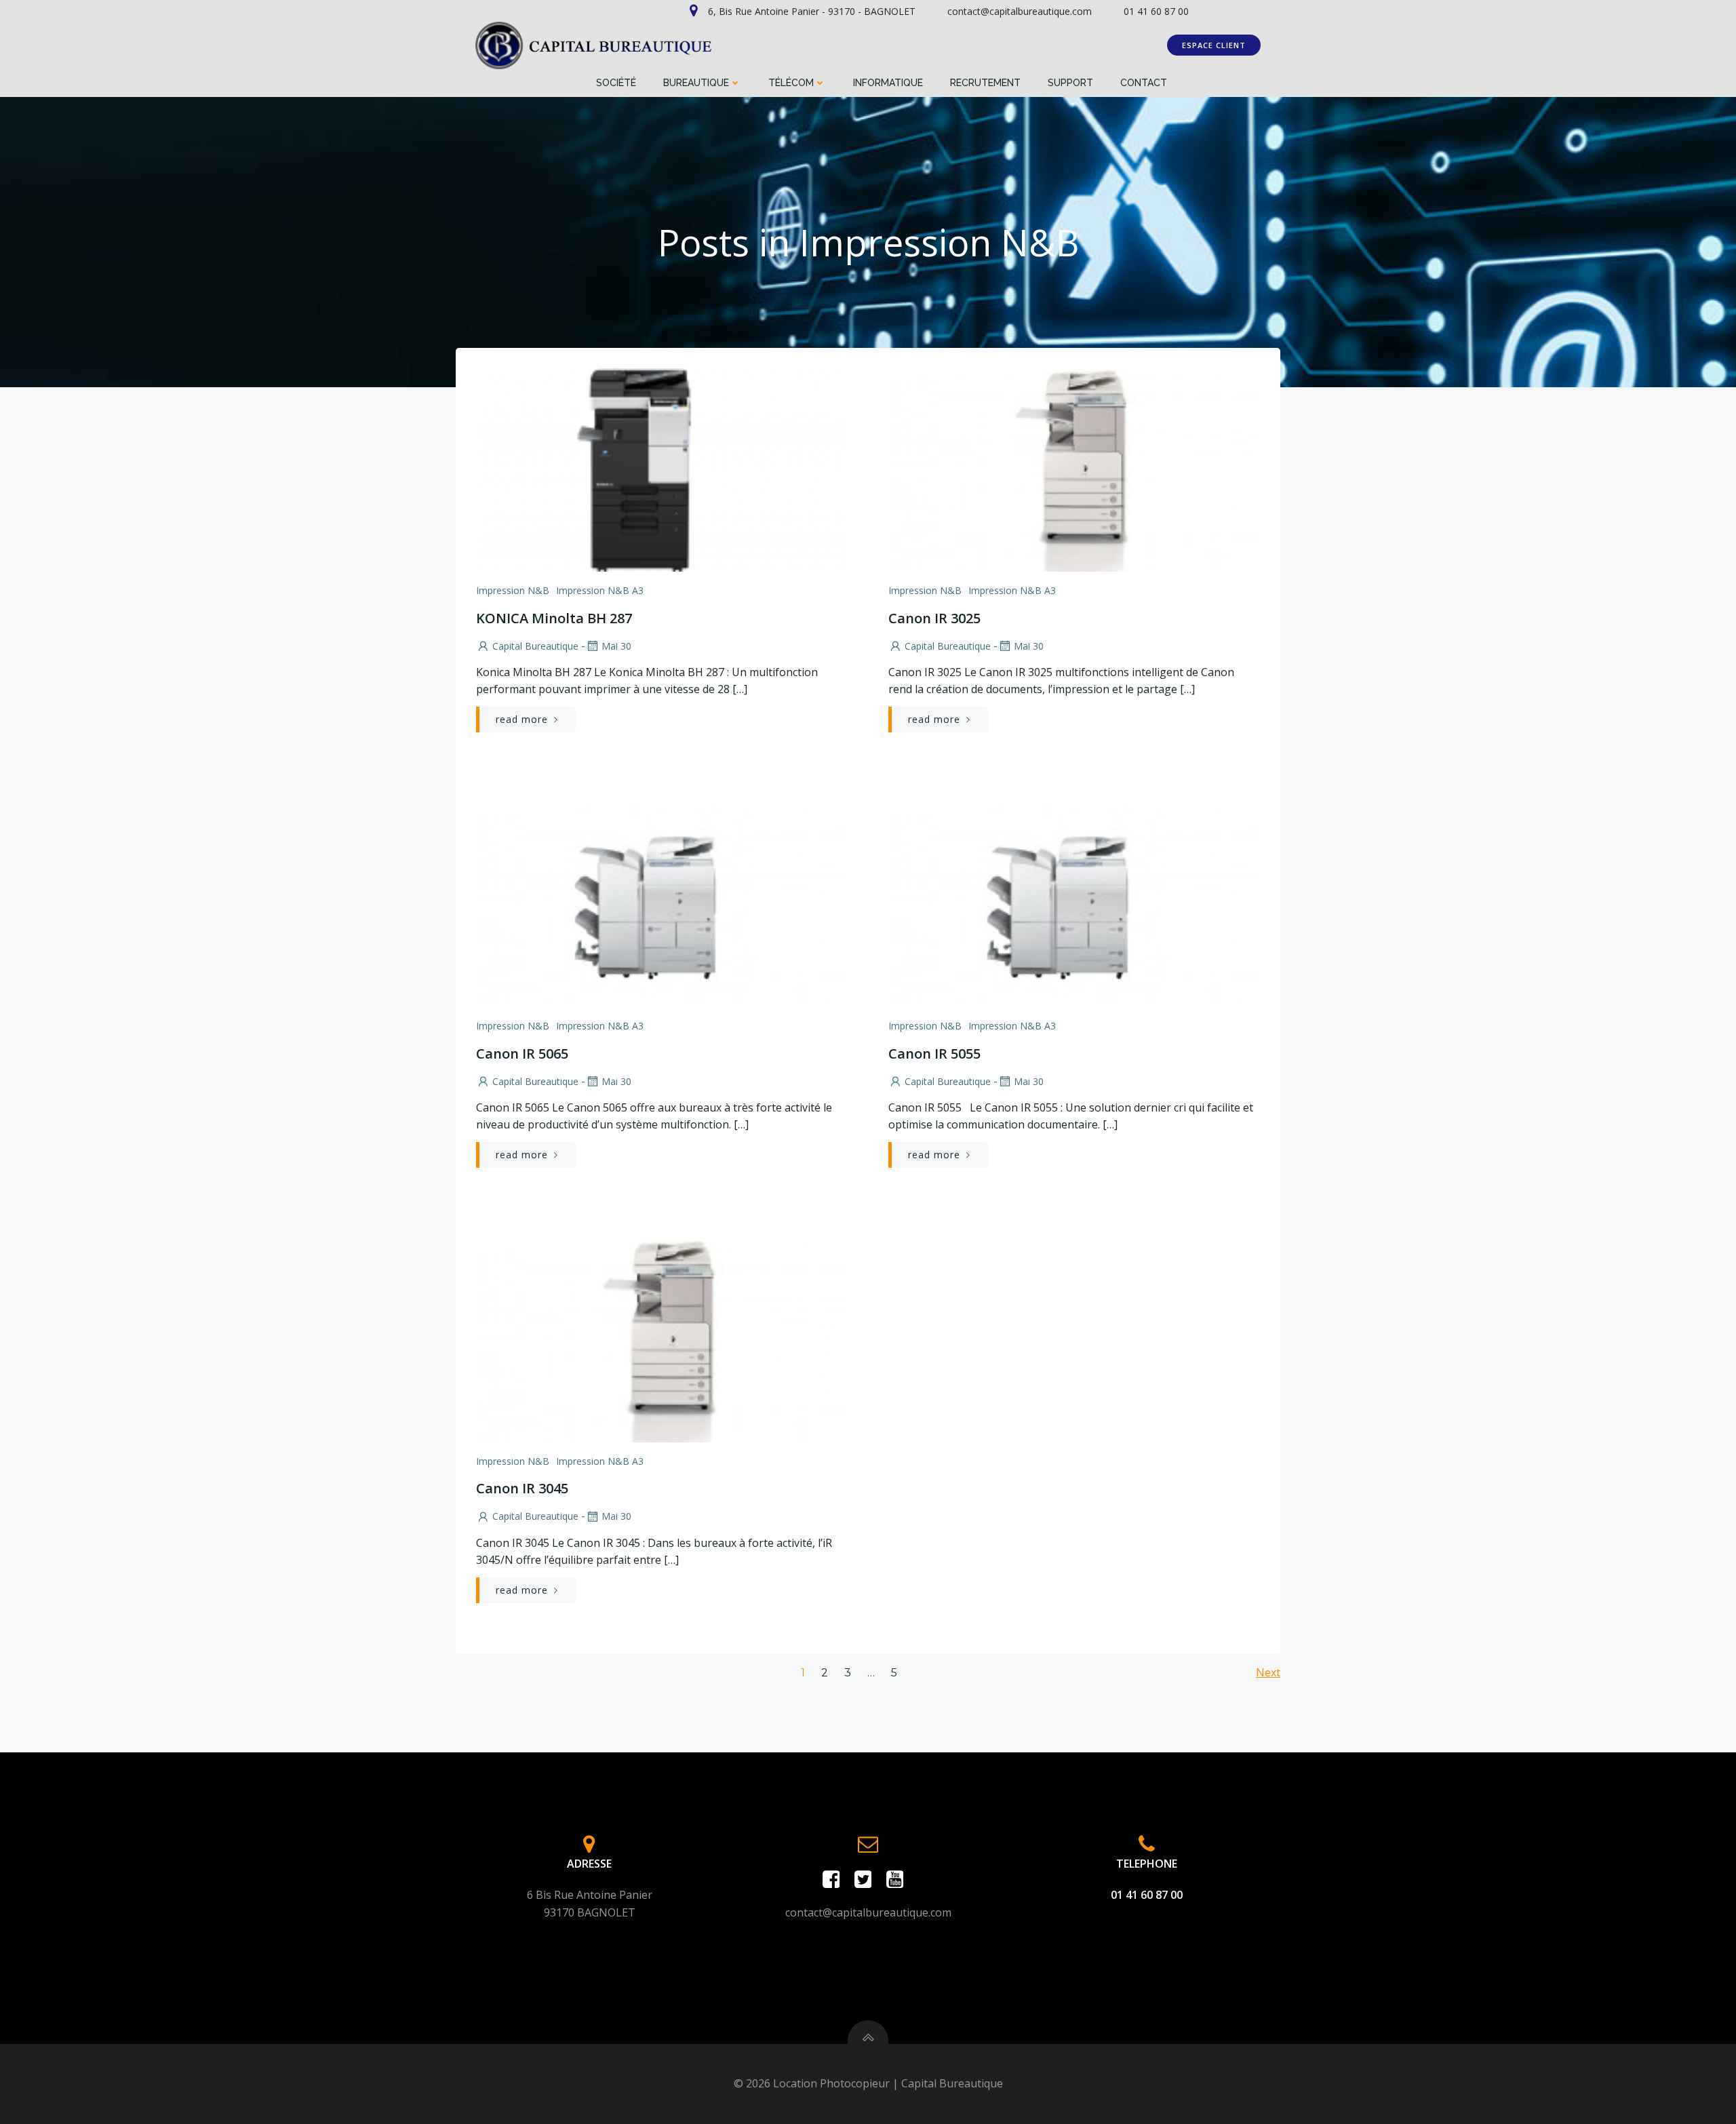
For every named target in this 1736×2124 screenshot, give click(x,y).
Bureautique (696, 83)
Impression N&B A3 (600, 590)
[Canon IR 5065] (662, 904)
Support (1070, 83)
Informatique (888, 83)
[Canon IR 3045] (662, 1339)
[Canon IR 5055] (1074, 904)
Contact (1144, 83)
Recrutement (985, 83)
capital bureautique (535, 646)
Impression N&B (513, 590)
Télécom (791, 83)
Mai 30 (616, 646)
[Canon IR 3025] (1074, 469)
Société (616, 83)
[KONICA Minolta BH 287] (662, 469)
